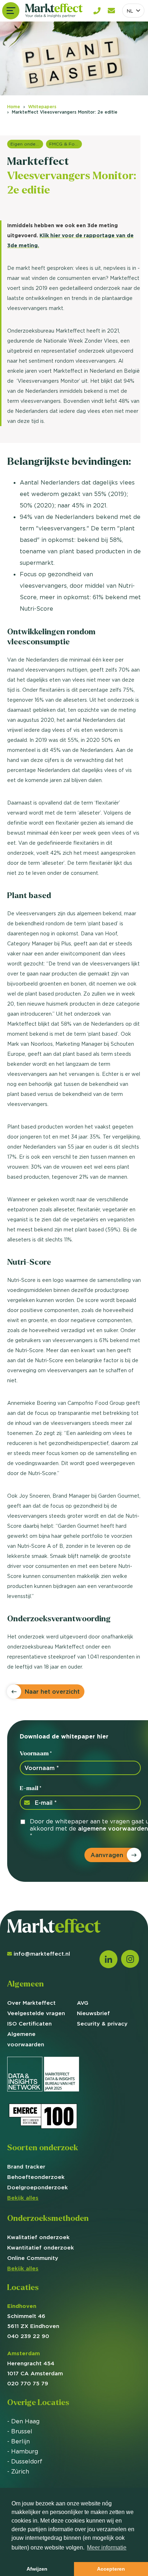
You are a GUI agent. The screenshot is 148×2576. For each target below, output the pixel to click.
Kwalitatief (38, 2237)
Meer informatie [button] (107, 2548)
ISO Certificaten (29, 2024)
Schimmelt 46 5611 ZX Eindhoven (33, 2316)
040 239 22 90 (28, 2336)
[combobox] (133, 11)
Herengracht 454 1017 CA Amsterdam (35, 2363)
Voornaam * (36, 1753)
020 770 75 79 (28, 2383)
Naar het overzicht (52, 1692)
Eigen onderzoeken (27, 144)
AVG (83, 2003)
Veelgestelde (36, 2013)
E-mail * (31, 1788)
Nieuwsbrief (93, 2013)
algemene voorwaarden (113, 1828)
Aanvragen (107, 1855)
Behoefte (36, 2177)
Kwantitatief (41, 2248)
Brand (26, 2167)
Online (33, 2258)
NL (130, 11)
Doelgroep (38, 2187)
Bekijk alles (23, 2198)
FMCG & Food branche (66, 144)
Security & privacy (102, 2024)
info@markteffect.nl (42, 1954)
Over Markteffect (31, 2003)
